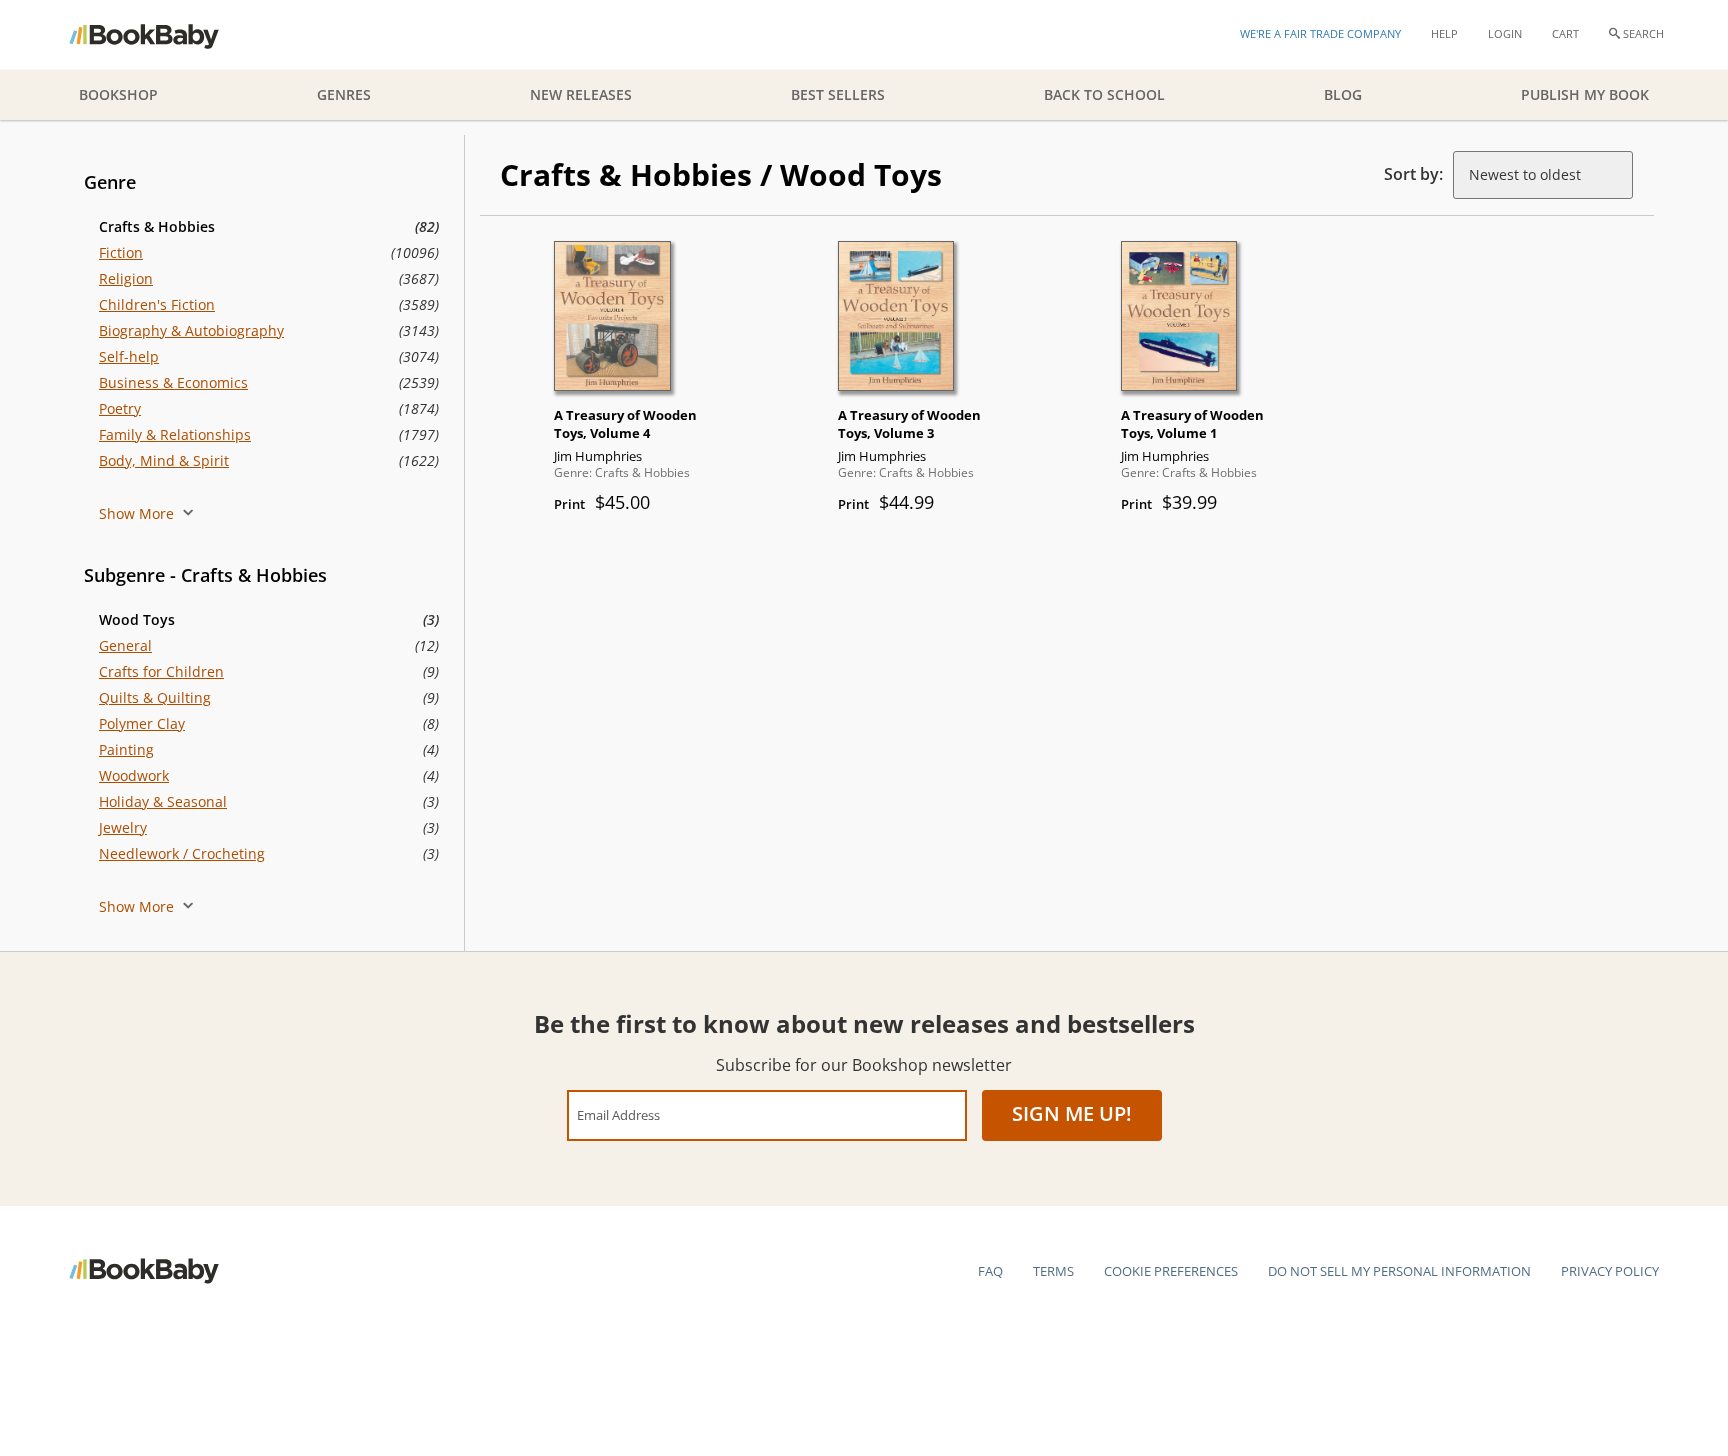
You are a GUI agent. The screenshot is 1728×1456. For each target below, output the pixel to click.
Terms (1053, 1271)
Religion (126, 278)
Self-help (129, 356)
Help (1444, 33)
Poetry (120, 408)
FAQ (990, 1271)
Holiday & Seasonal (163, 801)
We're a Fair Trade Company (1320, 33)
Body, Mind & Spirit (164, 460)
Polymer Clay (142, 723)
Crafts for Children (161, 671)
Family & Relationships (175, 434)
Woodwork (134, 775)
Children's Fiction (157, 304)
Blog (1343, 94)
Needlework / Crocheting (182, 853)
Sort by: (1413, 174)
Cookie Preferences (1171, 1271)
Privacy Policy (1610, 1271)
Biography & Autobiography (191, 330)
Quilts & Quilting (155, 697)
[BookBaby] (161, 35)
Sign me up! (1072, 1113)
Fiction (121, 252)
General (125, 645)
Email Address (618, 1114)
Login (1505, 33)
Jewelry (123, 827)
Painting (126, 749)
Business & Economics (173, 382)
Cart (1565, 33)
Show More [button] (138, 513)
